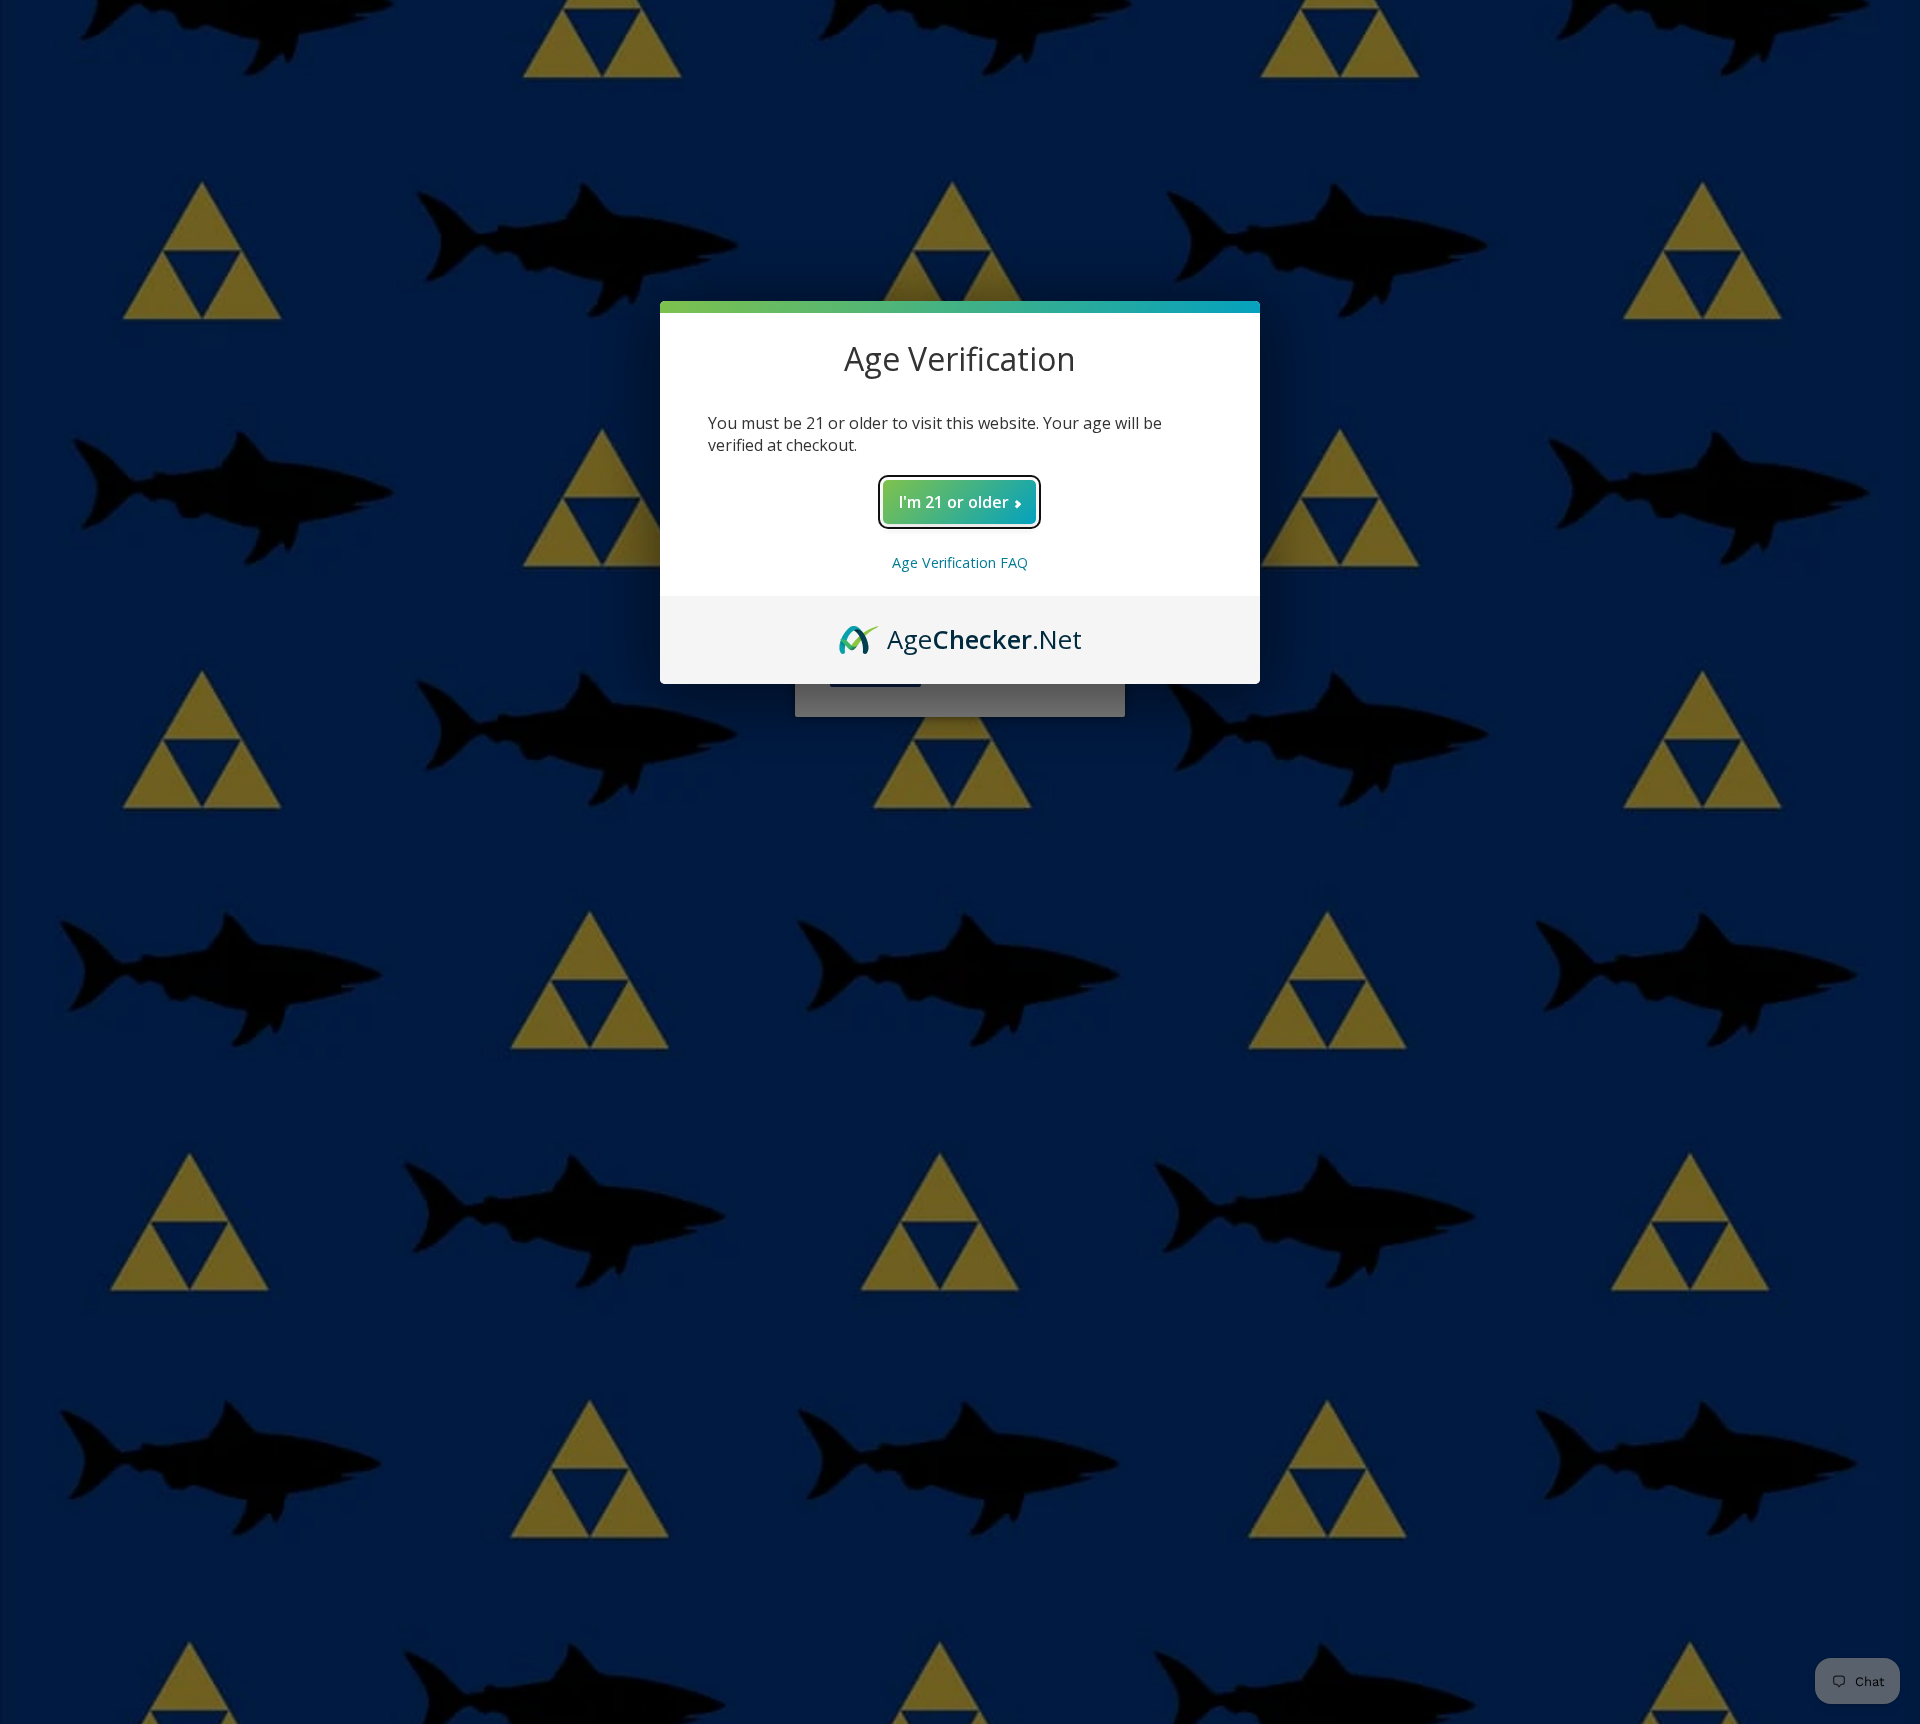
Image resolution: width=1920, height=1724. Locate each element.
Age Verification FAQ (960, 562)
